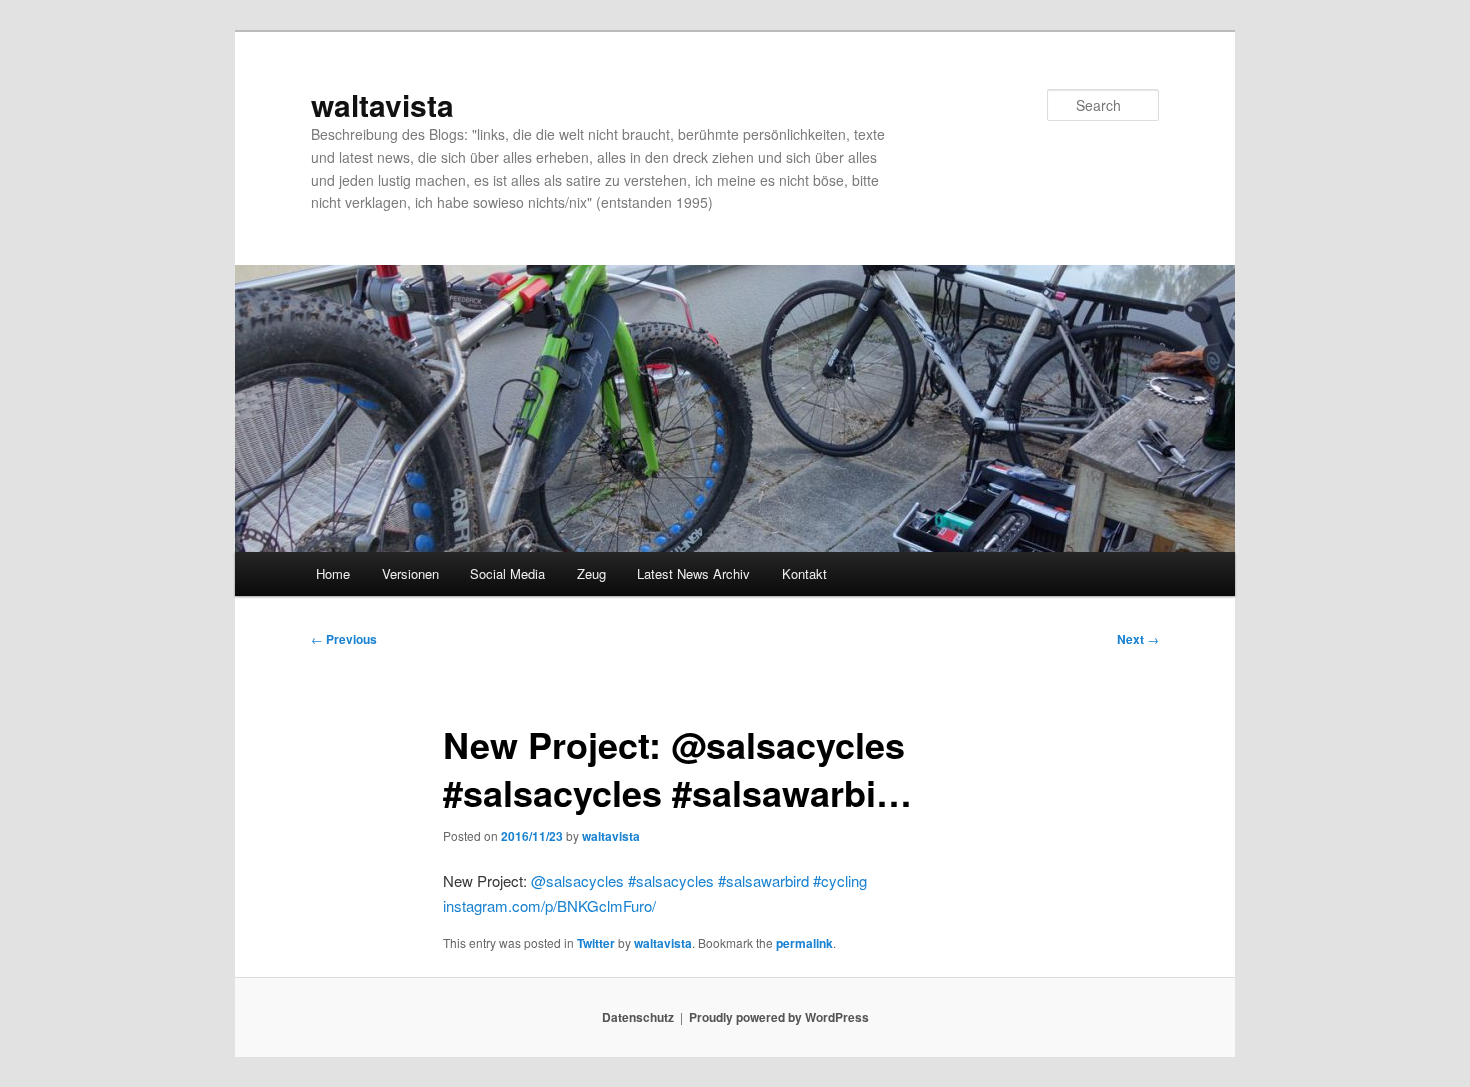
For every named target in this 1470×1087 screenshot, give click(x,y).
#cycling (840, 880)
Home (333, 573)
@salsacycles (577, 880)
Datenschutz (638, 1017)
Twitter (596, 943)
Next (1138, 639)
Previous (344, 639)
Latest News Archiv (693, 573)
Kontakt (804, 573)
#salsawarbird (763, 880)
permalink (804, 943)
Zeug (591, 573)
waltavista (382, 104)
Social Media (507, 573)
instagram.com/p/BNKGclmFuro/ (549, 905)
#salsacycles (671, 880)
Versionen (410, 573)
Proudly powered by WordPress (779, 1017)
